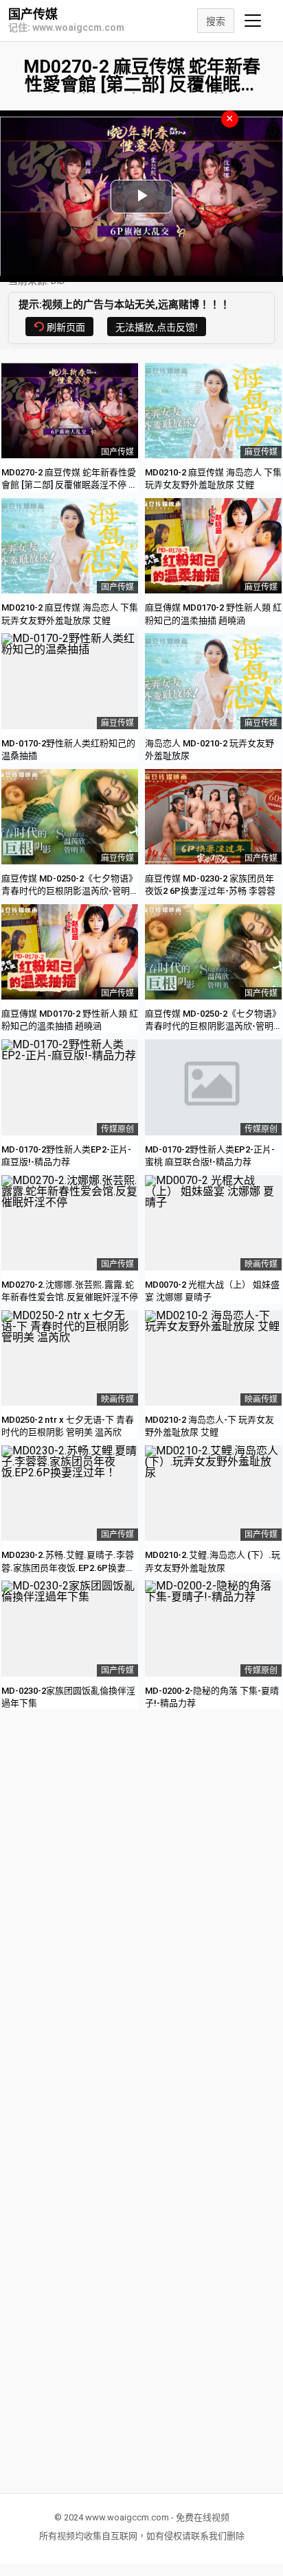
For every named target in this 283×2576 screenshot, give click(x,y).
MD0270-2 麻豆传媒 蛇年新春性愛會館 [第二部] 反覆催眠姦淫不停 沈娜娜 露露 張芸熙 (69, 485)
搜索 (216, 21)
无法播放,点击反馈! (157, 327)
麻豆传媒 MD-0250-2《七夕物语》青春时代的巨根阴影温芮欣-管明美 (69, 891)
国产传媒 (33, 14)
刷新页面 (66, 327)
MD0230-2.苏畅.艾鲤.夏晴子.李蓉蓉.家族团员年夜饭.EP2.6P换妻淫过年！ (68, 1567)
